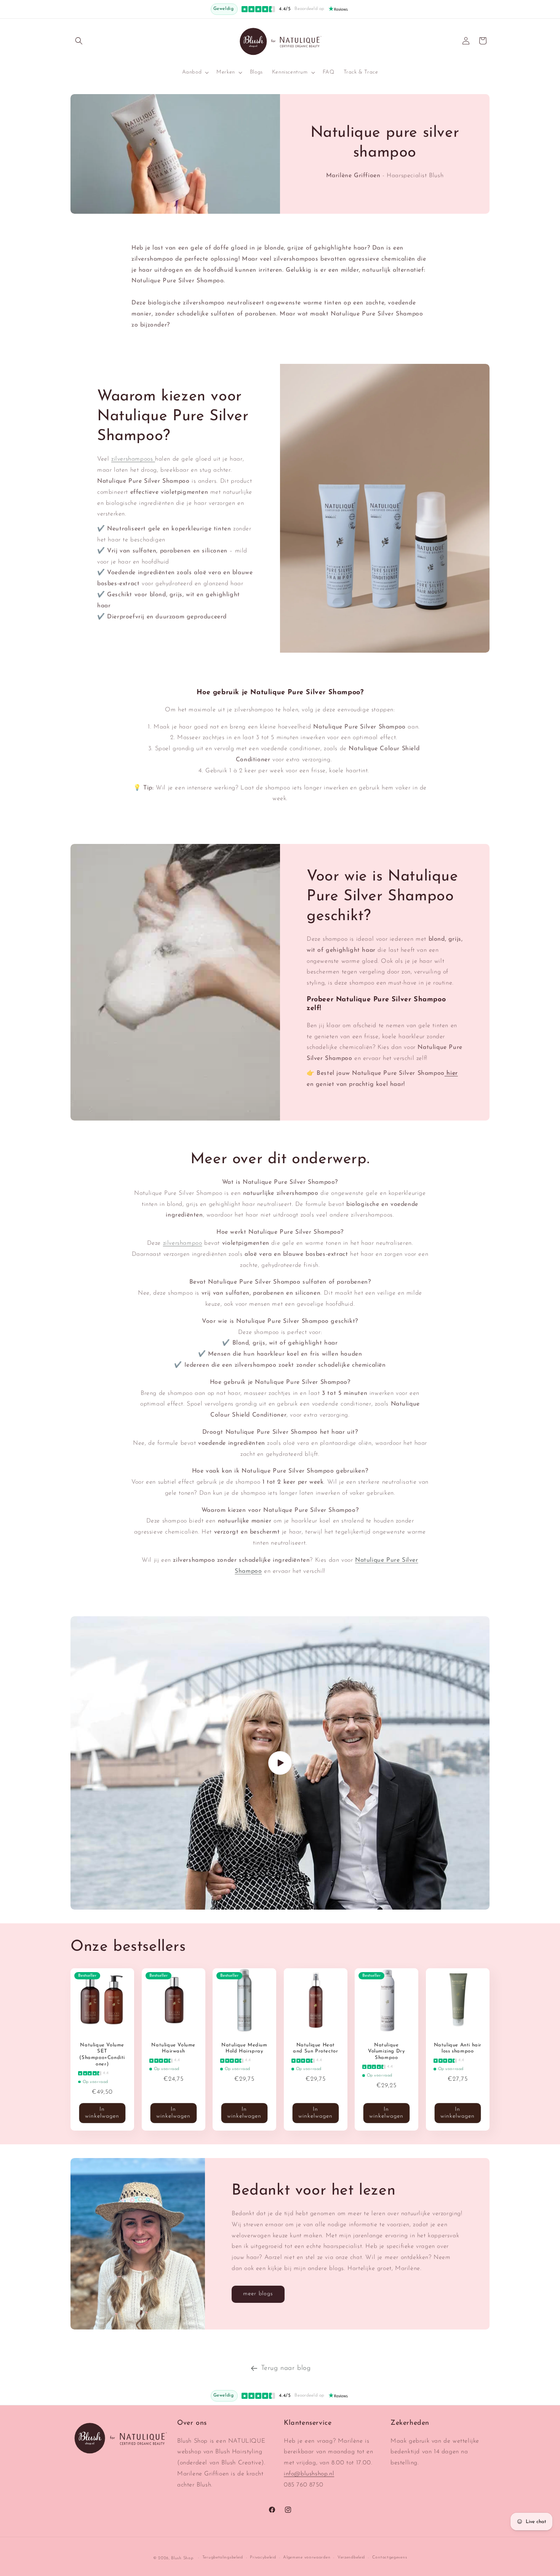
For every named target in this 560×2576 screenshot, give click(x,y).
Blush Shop (182, 2558)
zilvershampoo (183, 1243)
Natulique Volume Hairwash (173, 2048)
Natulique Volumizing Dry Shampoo (386, 2052)
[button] (79, 41)
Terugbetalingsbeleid (223, 2558)
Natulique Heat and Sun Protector (315, 2048)
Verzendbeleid (351, 2558)
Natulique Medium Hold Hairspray (244, 2048)
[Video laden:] (280, 1763)
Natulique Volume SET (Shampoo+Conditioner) (102, 2055)
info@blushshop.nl (309, 2474)
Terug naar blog (286, 2368)
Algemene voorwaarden (307, 2558)
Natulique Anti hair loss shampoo (457, 2048)
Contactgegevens (390, 2558)
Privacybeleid (263, 2558)
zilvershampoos (133, 459)
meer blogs (258, 2294)
